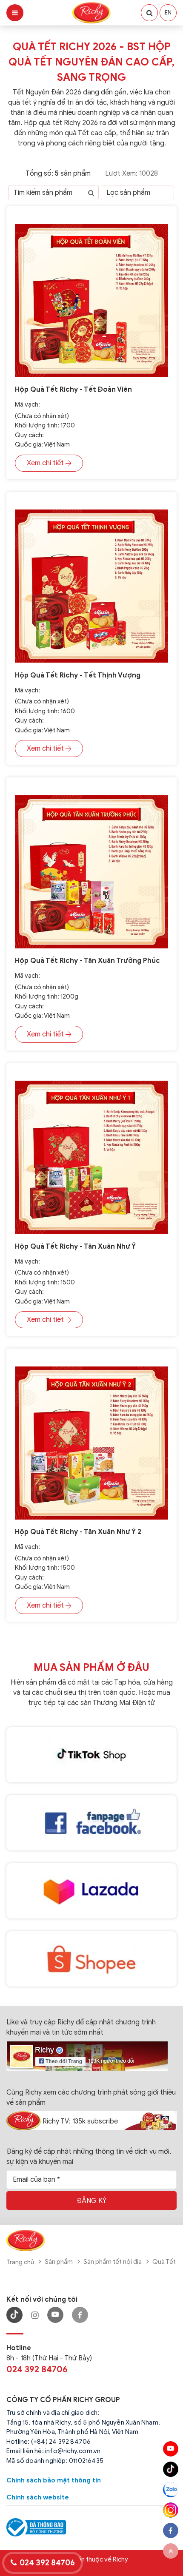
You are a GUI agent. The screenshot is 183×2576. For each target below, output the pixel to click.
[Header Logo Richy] (91, 12)
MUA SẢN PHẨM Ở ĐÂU (91, 1668)
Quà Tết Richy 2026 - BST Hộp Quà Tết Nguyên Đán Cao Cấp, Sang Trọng (91, 62)
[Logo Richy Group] (26, 2240)
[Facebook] (80, 2315)
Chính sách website (38, 2497)
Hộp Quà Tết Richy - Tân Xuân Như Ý (75, 1247)
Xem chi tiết (45, 463)
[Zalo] (171, 2490)
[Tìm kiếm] (91, 193)
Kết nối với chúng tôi (42, 2300)
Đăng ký (91, 2201)
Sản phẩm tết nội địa (113, 2262)
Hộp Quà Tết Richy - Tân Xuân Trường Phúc (87, 961)
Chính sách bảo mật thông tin (54, 2480)
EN (168, 13)
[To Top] (171, 2551)
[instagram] (171, 2510)
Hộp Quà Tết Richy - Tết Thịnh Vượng (78, 675)
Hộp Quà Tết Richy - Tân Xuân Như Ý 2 (78, 1532)
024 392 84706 (37, 2370)
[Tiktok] (171, 2469)
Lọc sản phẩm (128, 193)
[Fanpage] (87, 2055)
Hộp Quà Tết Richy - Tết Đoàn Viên (73, 390)
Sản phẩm (59, 2262)
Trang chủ (20, 2262)
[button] (149, 13)
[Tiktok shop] (91, 1755)
